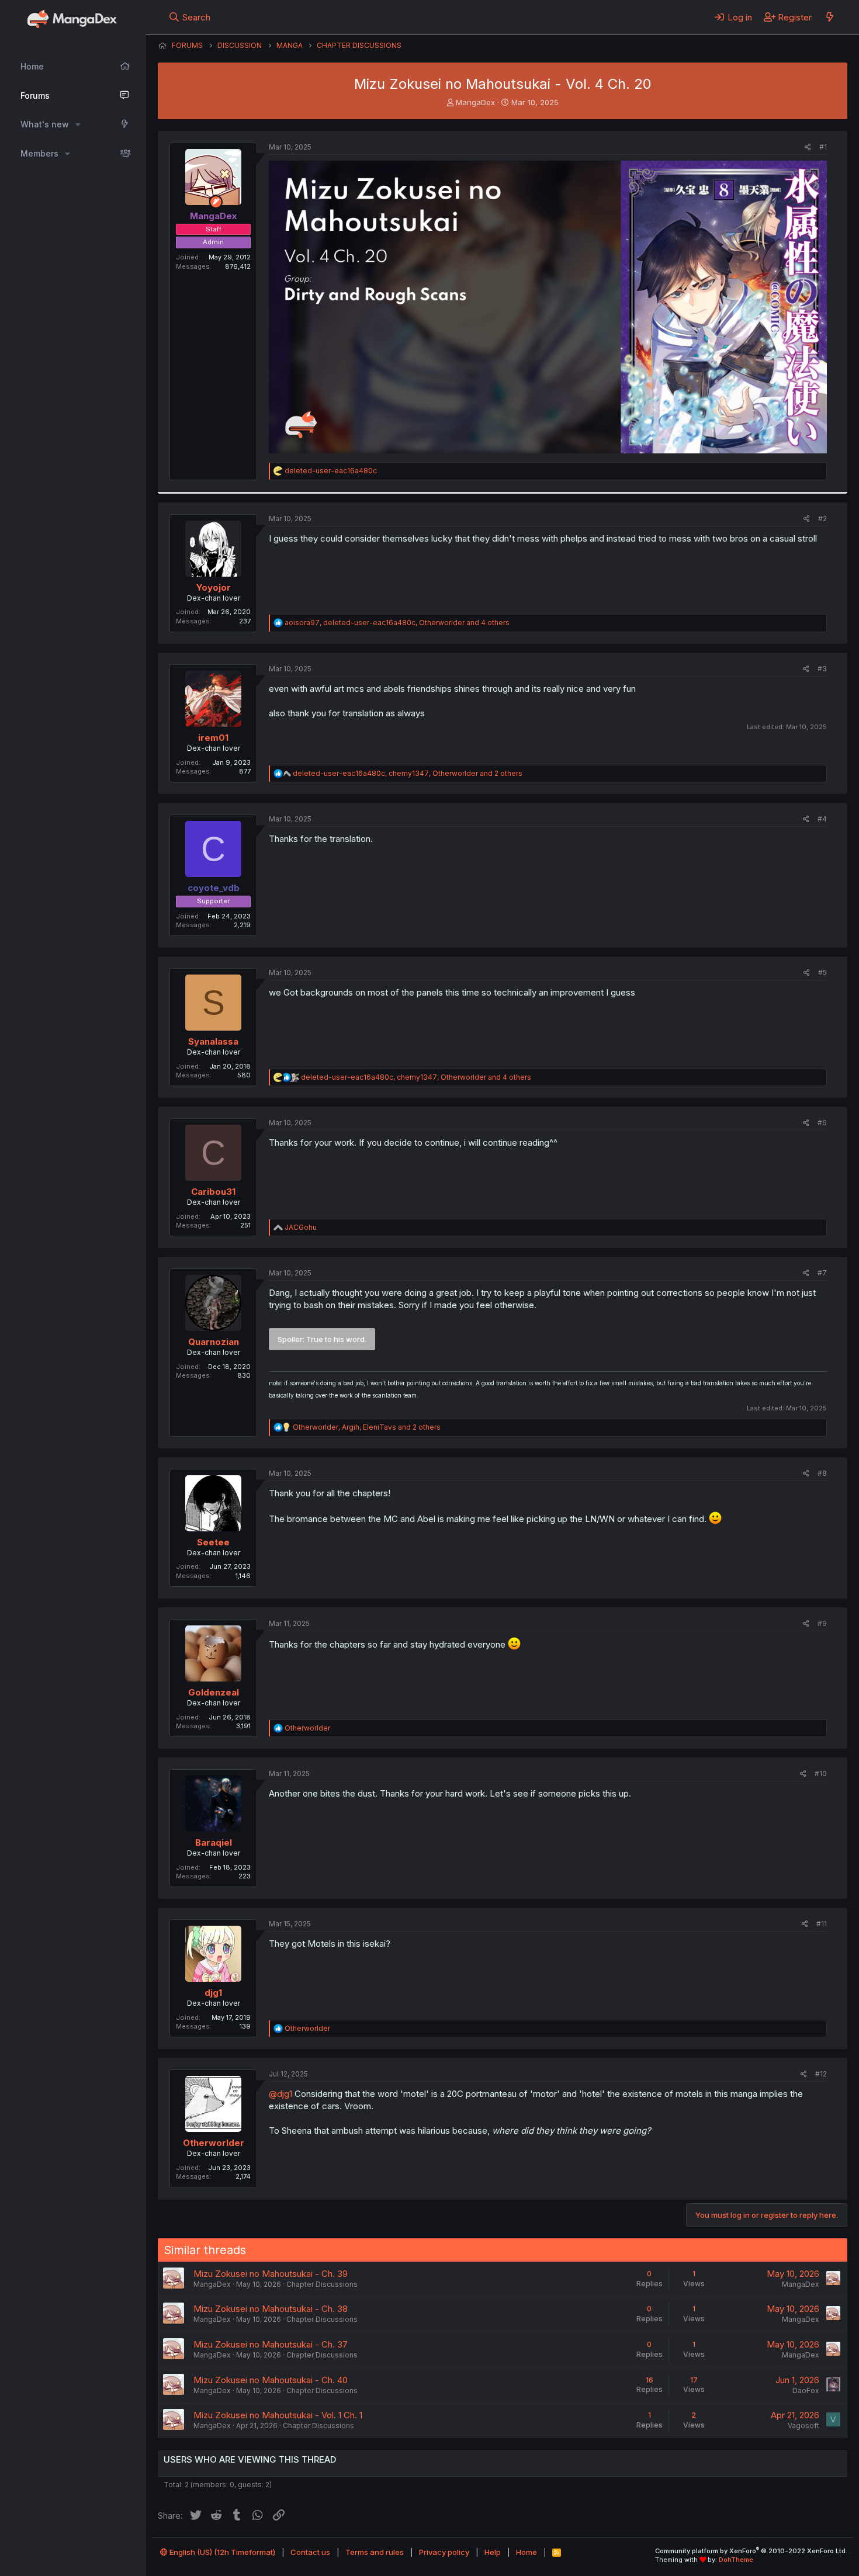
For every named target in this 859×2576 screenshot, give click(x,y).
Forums (35, 96)
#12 (821, 2074)
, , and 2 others (408, 773)
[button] (78, 124)
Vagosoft (803, 2426)
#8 (822, 1473)
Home (32, 66)
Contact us (310, 2552)
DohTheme (736, 2560)
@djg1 (280, 2094)
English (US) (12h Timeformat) (221, 2552)
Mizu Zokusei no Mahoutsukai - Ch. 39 (271, 2274)
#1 (823, 147)
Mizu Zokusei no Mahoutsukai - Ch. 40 (271, 2380)
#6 (822, 1123)
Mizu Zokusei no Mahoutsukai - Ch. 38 (271, 2309)
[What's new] (829, 17)
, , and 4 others (397, 623)
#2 (822, 519)
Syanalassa (213, 1041)
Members (39, 153)
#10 (821, 1774)
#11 (822, 1924)
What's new (45, 124)
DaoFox (806, 2390)
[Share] (808, 148)
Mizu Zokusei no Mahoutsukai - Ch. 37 (271, 2344)
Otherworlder (214, 2143)
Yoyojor (214, 587)
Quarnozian (214, 1342)
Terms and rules (375, 2552)
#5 (822, 972)
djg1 (213, 1993)
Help (493, 2552)
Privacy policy (444, 2552)
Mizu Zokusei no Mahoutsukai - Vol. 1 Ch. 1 (278, 2415)
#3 (822, 669)
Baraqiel (214, 1842)
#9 (822, 1623)
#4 (822, 819)
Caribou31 (213, 1192)
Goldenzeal (214, 1692)
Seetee (213, 1542)
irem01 (213, 738)
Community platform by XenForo (751, 2551)
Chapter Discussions (322, 2284)
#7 (822, 1273)
